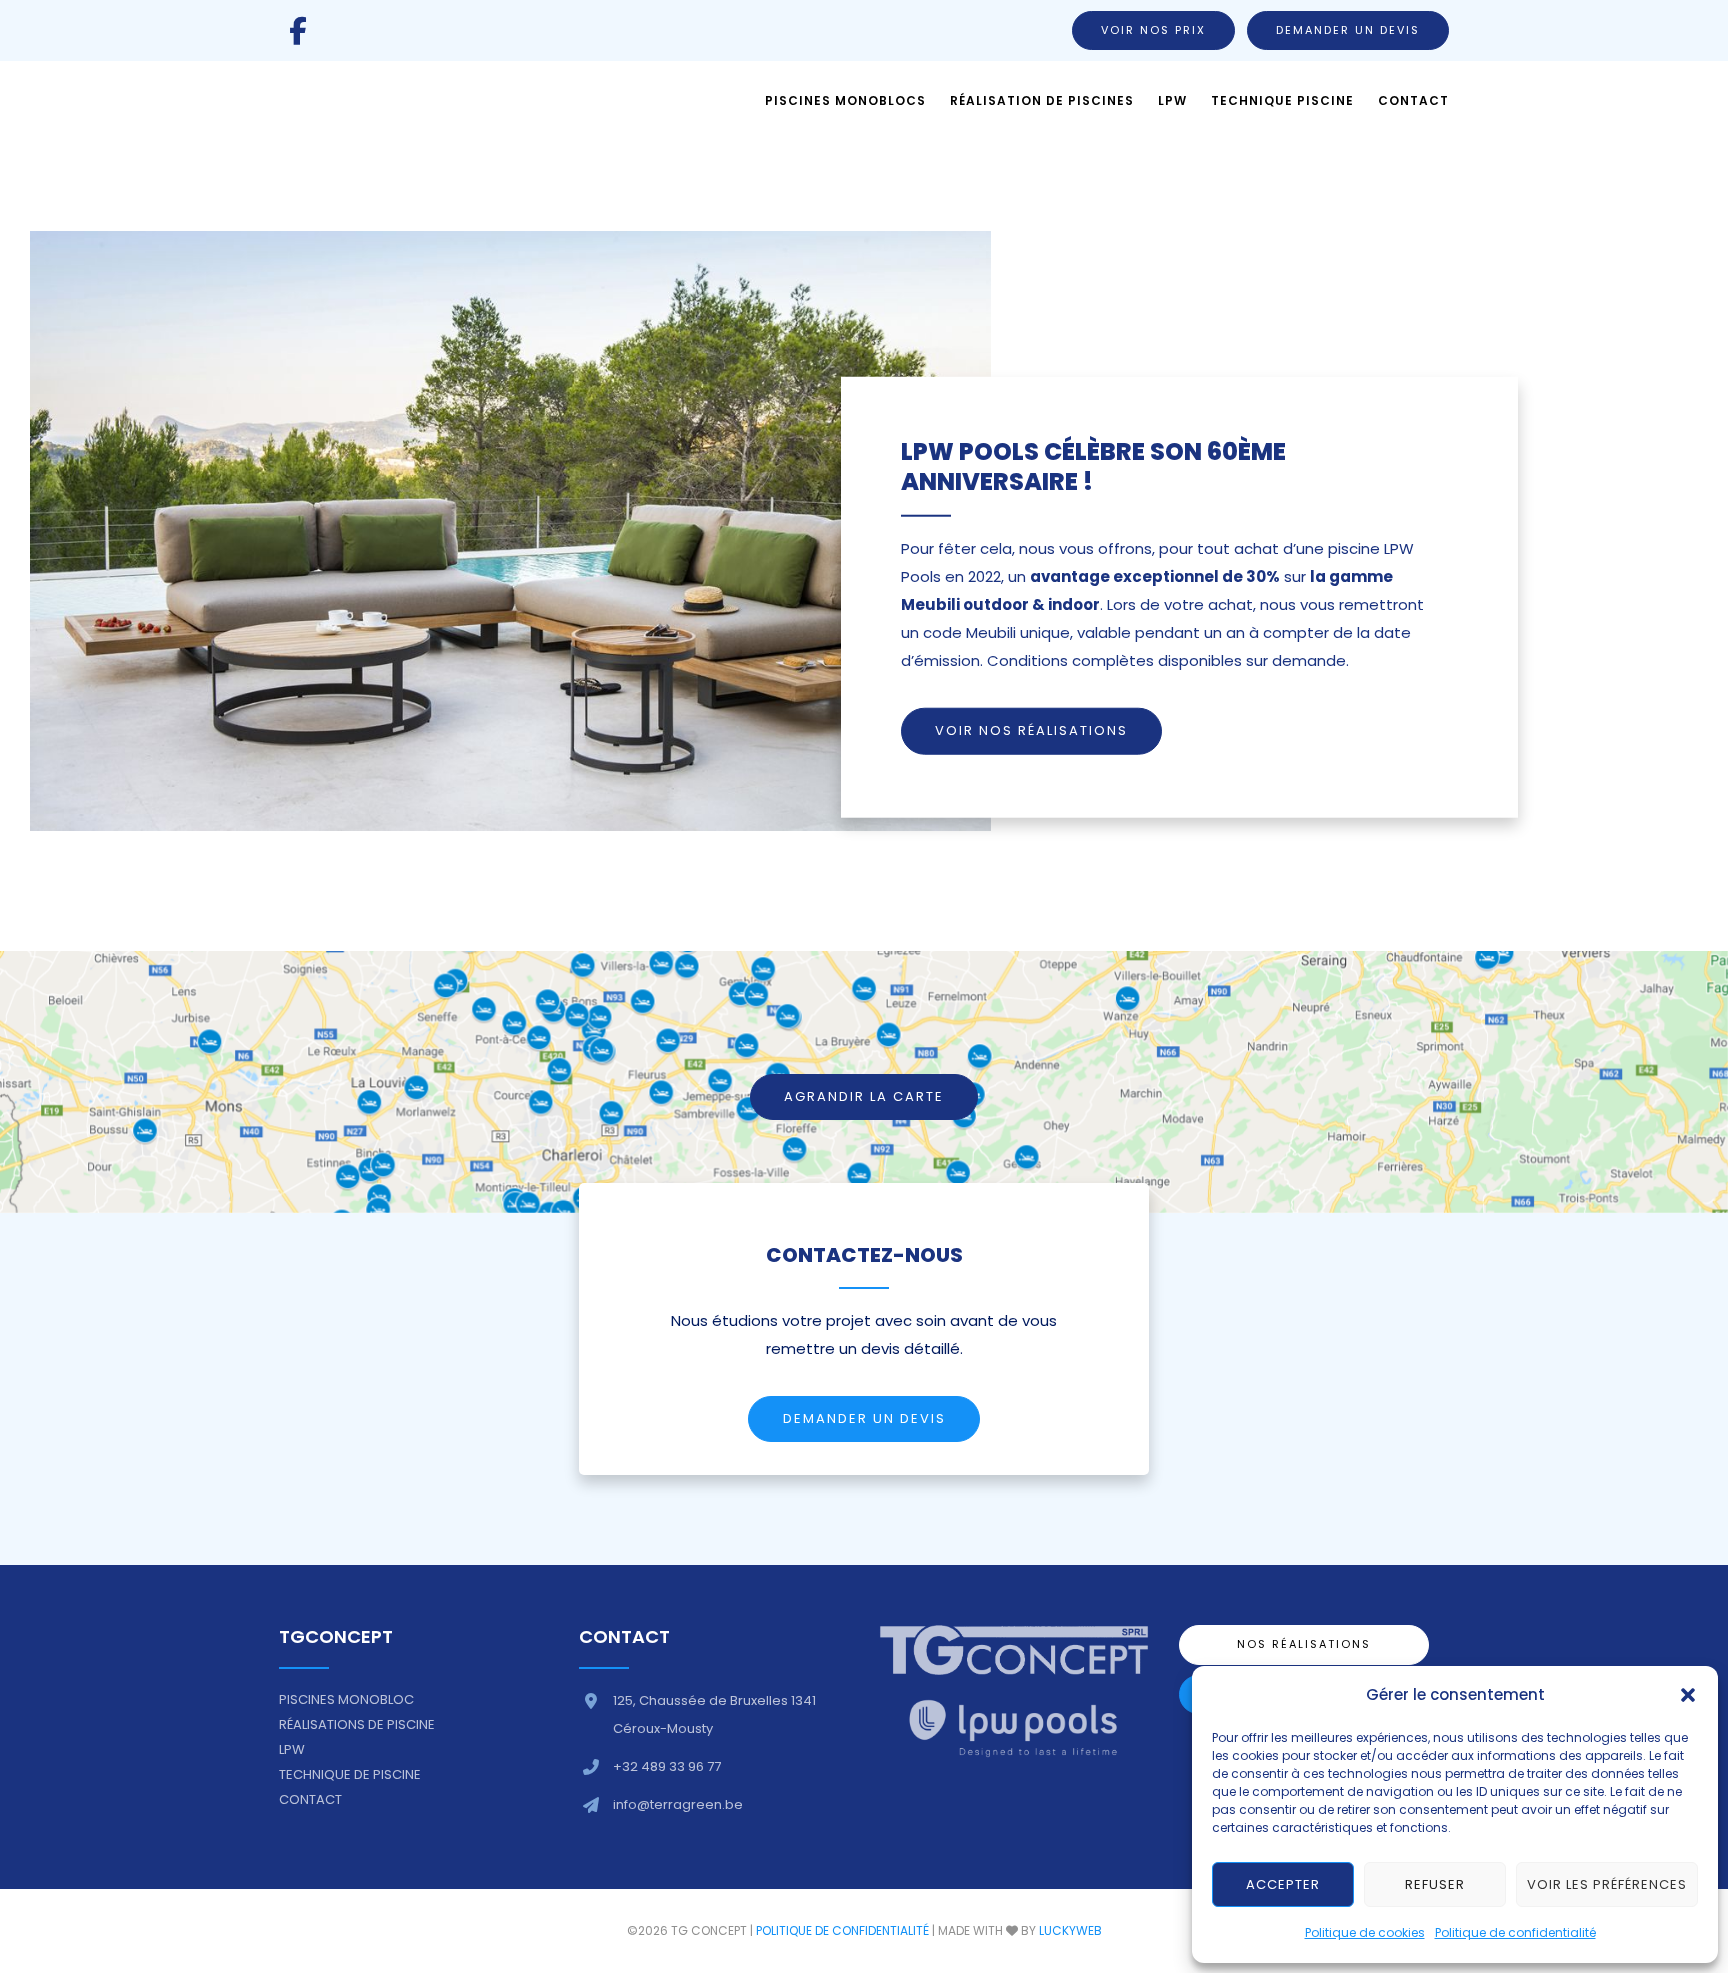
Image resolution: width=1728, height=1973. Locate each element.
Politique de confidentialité (1515, 1932)
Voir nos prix (1153, 30)
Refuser (1435, 1884)
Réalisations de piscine (357, 1724)
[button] (1688, 1695)
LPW (292, 1749)
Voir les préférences (1607, 1884)
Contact (310, 1799)
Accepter (1283, 1884)
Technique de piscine (350, 1774)
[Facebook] (298, 31)
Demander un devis (1348, 30)
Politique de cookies (1365, 1932)
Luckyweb (1070, 1930)
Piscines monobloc (346, 1699)
